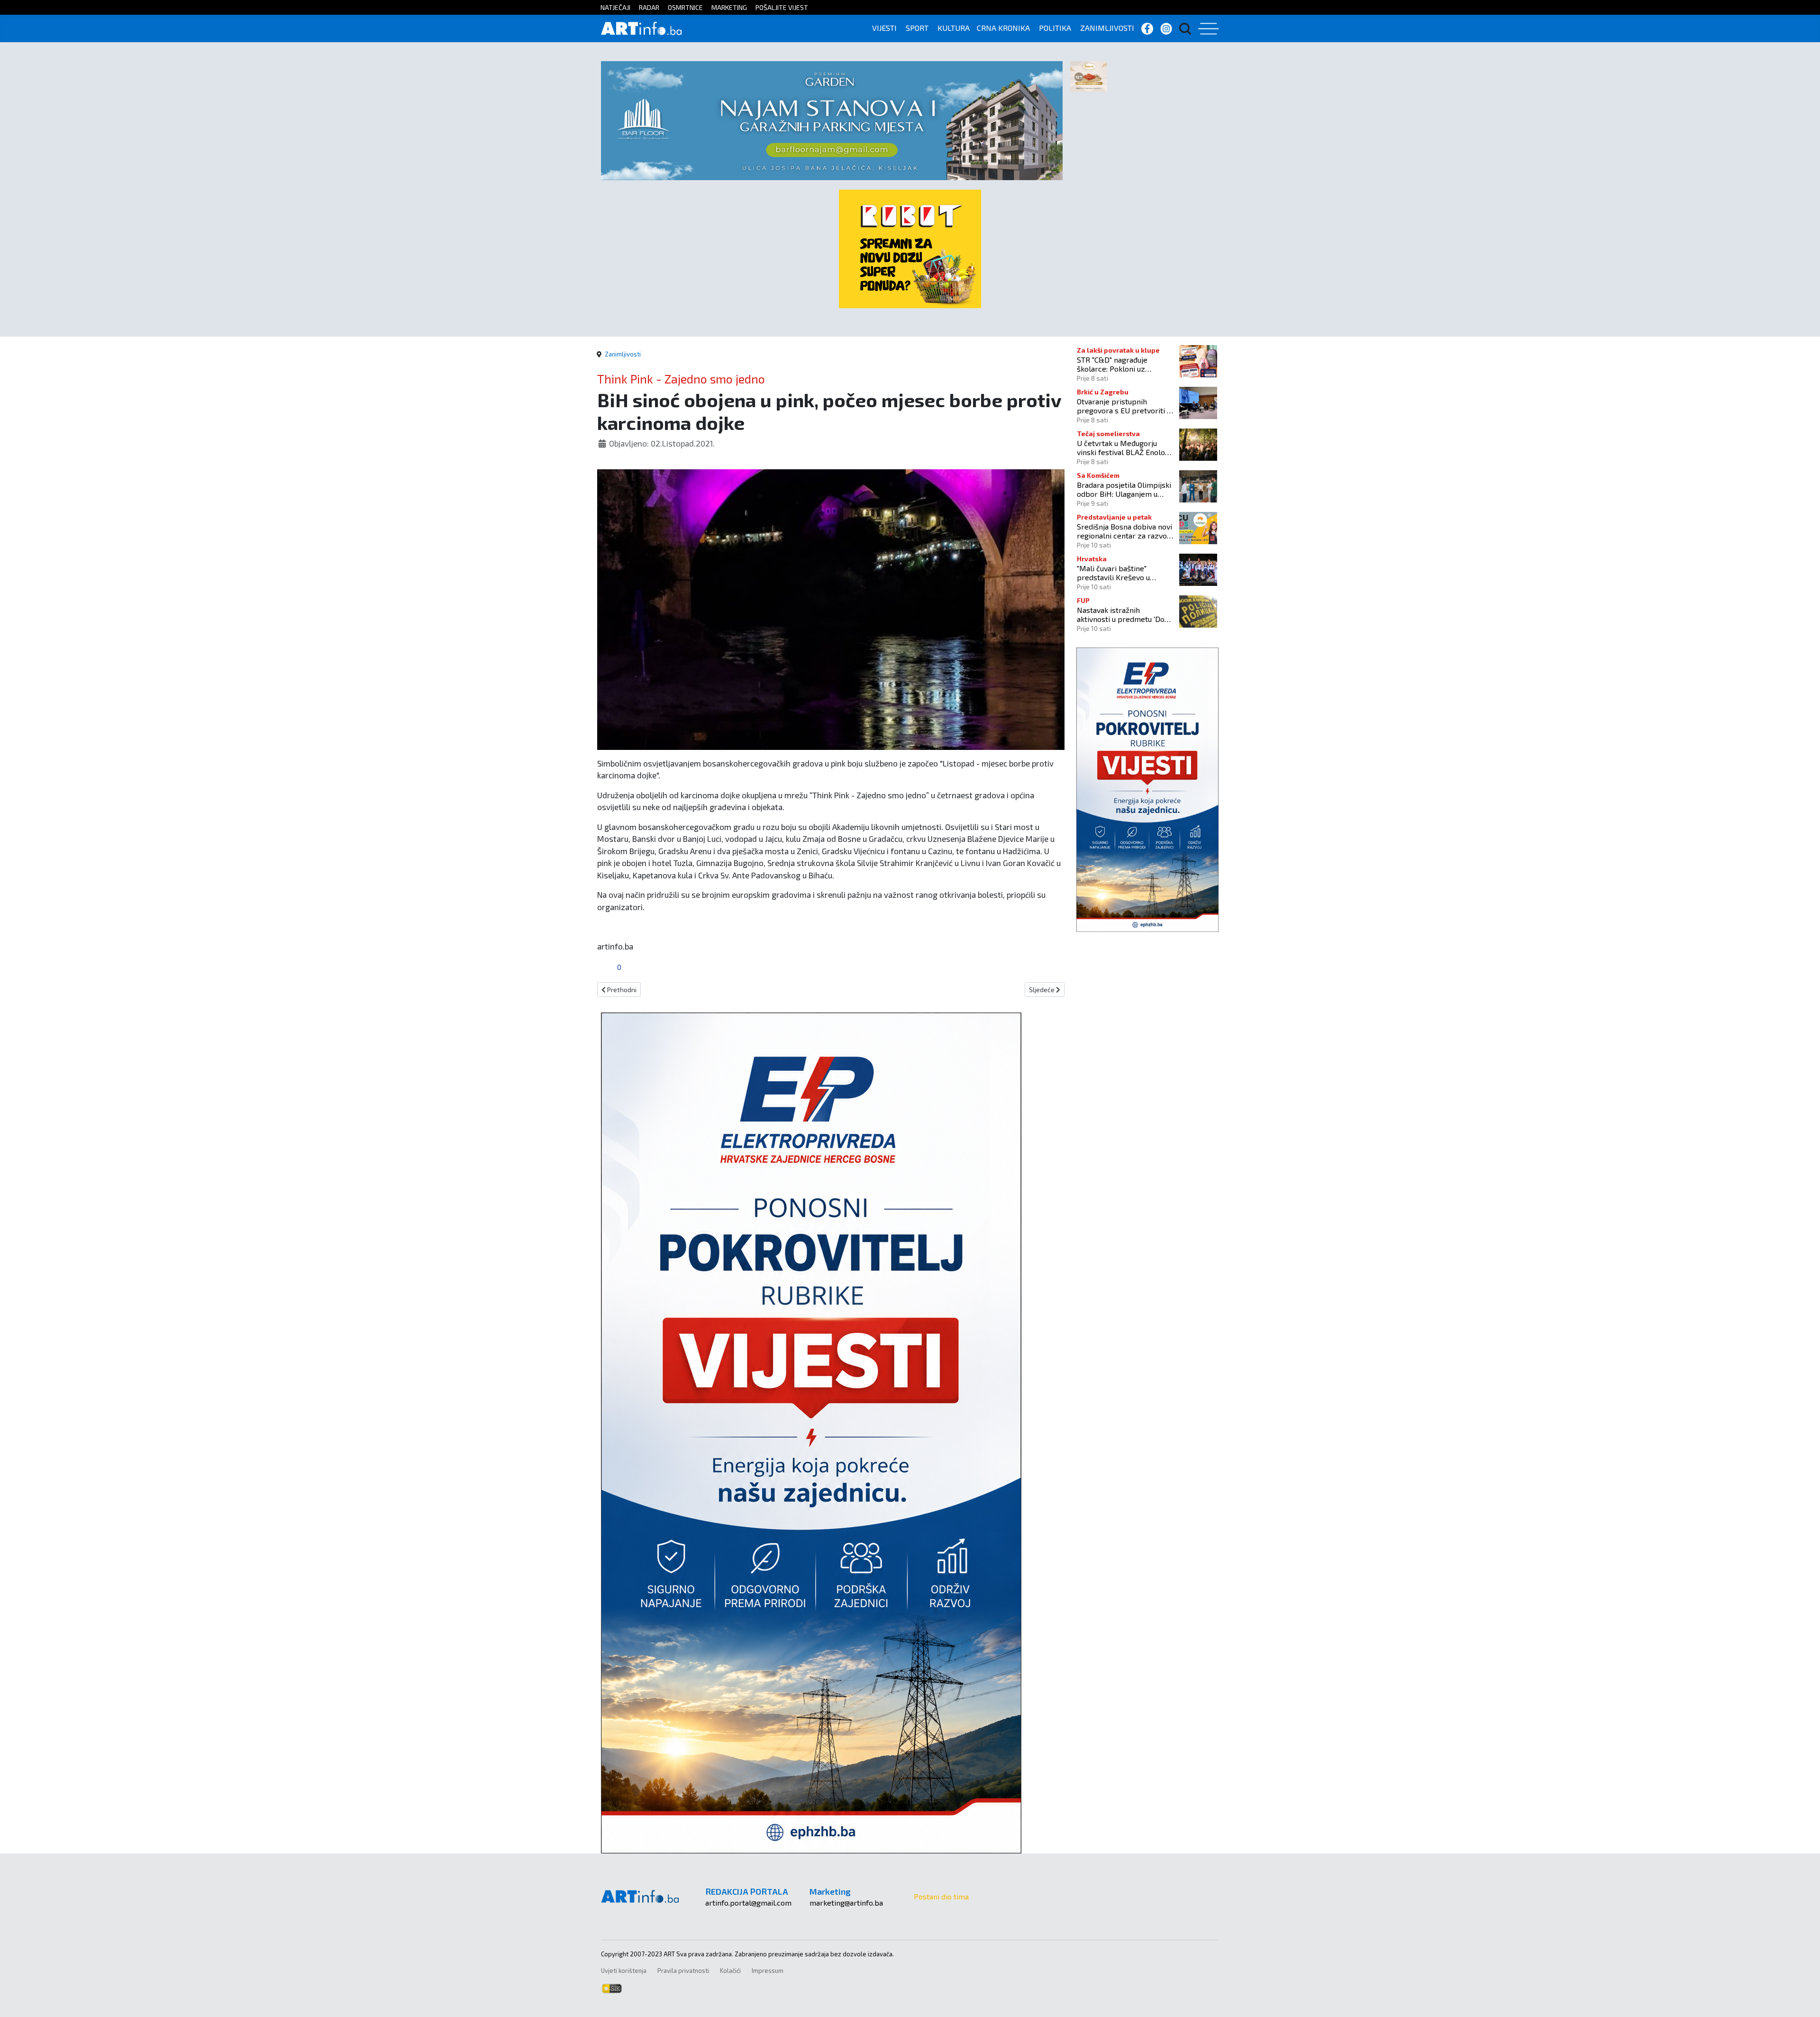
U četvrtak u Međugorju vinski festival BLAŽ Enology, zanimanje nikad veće (1125, 447)
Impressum (768, 1971)
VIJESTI (884, 28)
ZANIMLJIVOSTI (1107, 28)
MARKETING (729, 7)
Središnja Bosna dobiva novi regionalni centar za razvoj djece (1124, 531)
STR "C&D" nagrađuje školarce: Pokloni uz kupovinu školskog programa (1112, 364)
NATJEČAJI (615, 7)
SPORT (917, 28)
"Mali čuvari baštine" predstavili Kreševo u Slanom (1113, 573)
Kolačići (730, 1971)
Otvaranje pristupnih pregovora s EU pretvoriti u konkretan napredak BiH (1124, 406)
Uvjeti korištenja (624, 1971)
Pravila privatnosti (683, 1971)
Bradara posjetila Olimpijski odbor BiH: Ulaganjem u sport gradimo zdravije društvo (1124, 489)
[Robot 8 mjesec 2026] (910, 248)
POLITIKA (1055, 28)
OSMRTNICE (685, 7)
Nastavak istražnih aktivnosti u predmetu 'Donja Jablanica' (1126, 614)
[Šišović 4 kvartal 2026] (1089, 76)
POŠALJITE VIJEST (782, 7)
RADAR (649, 7)
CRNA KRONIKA (1003, 28)
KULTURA (954, 28)
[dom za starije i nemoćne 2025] (832, 119)
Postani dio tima (941, 1896)
